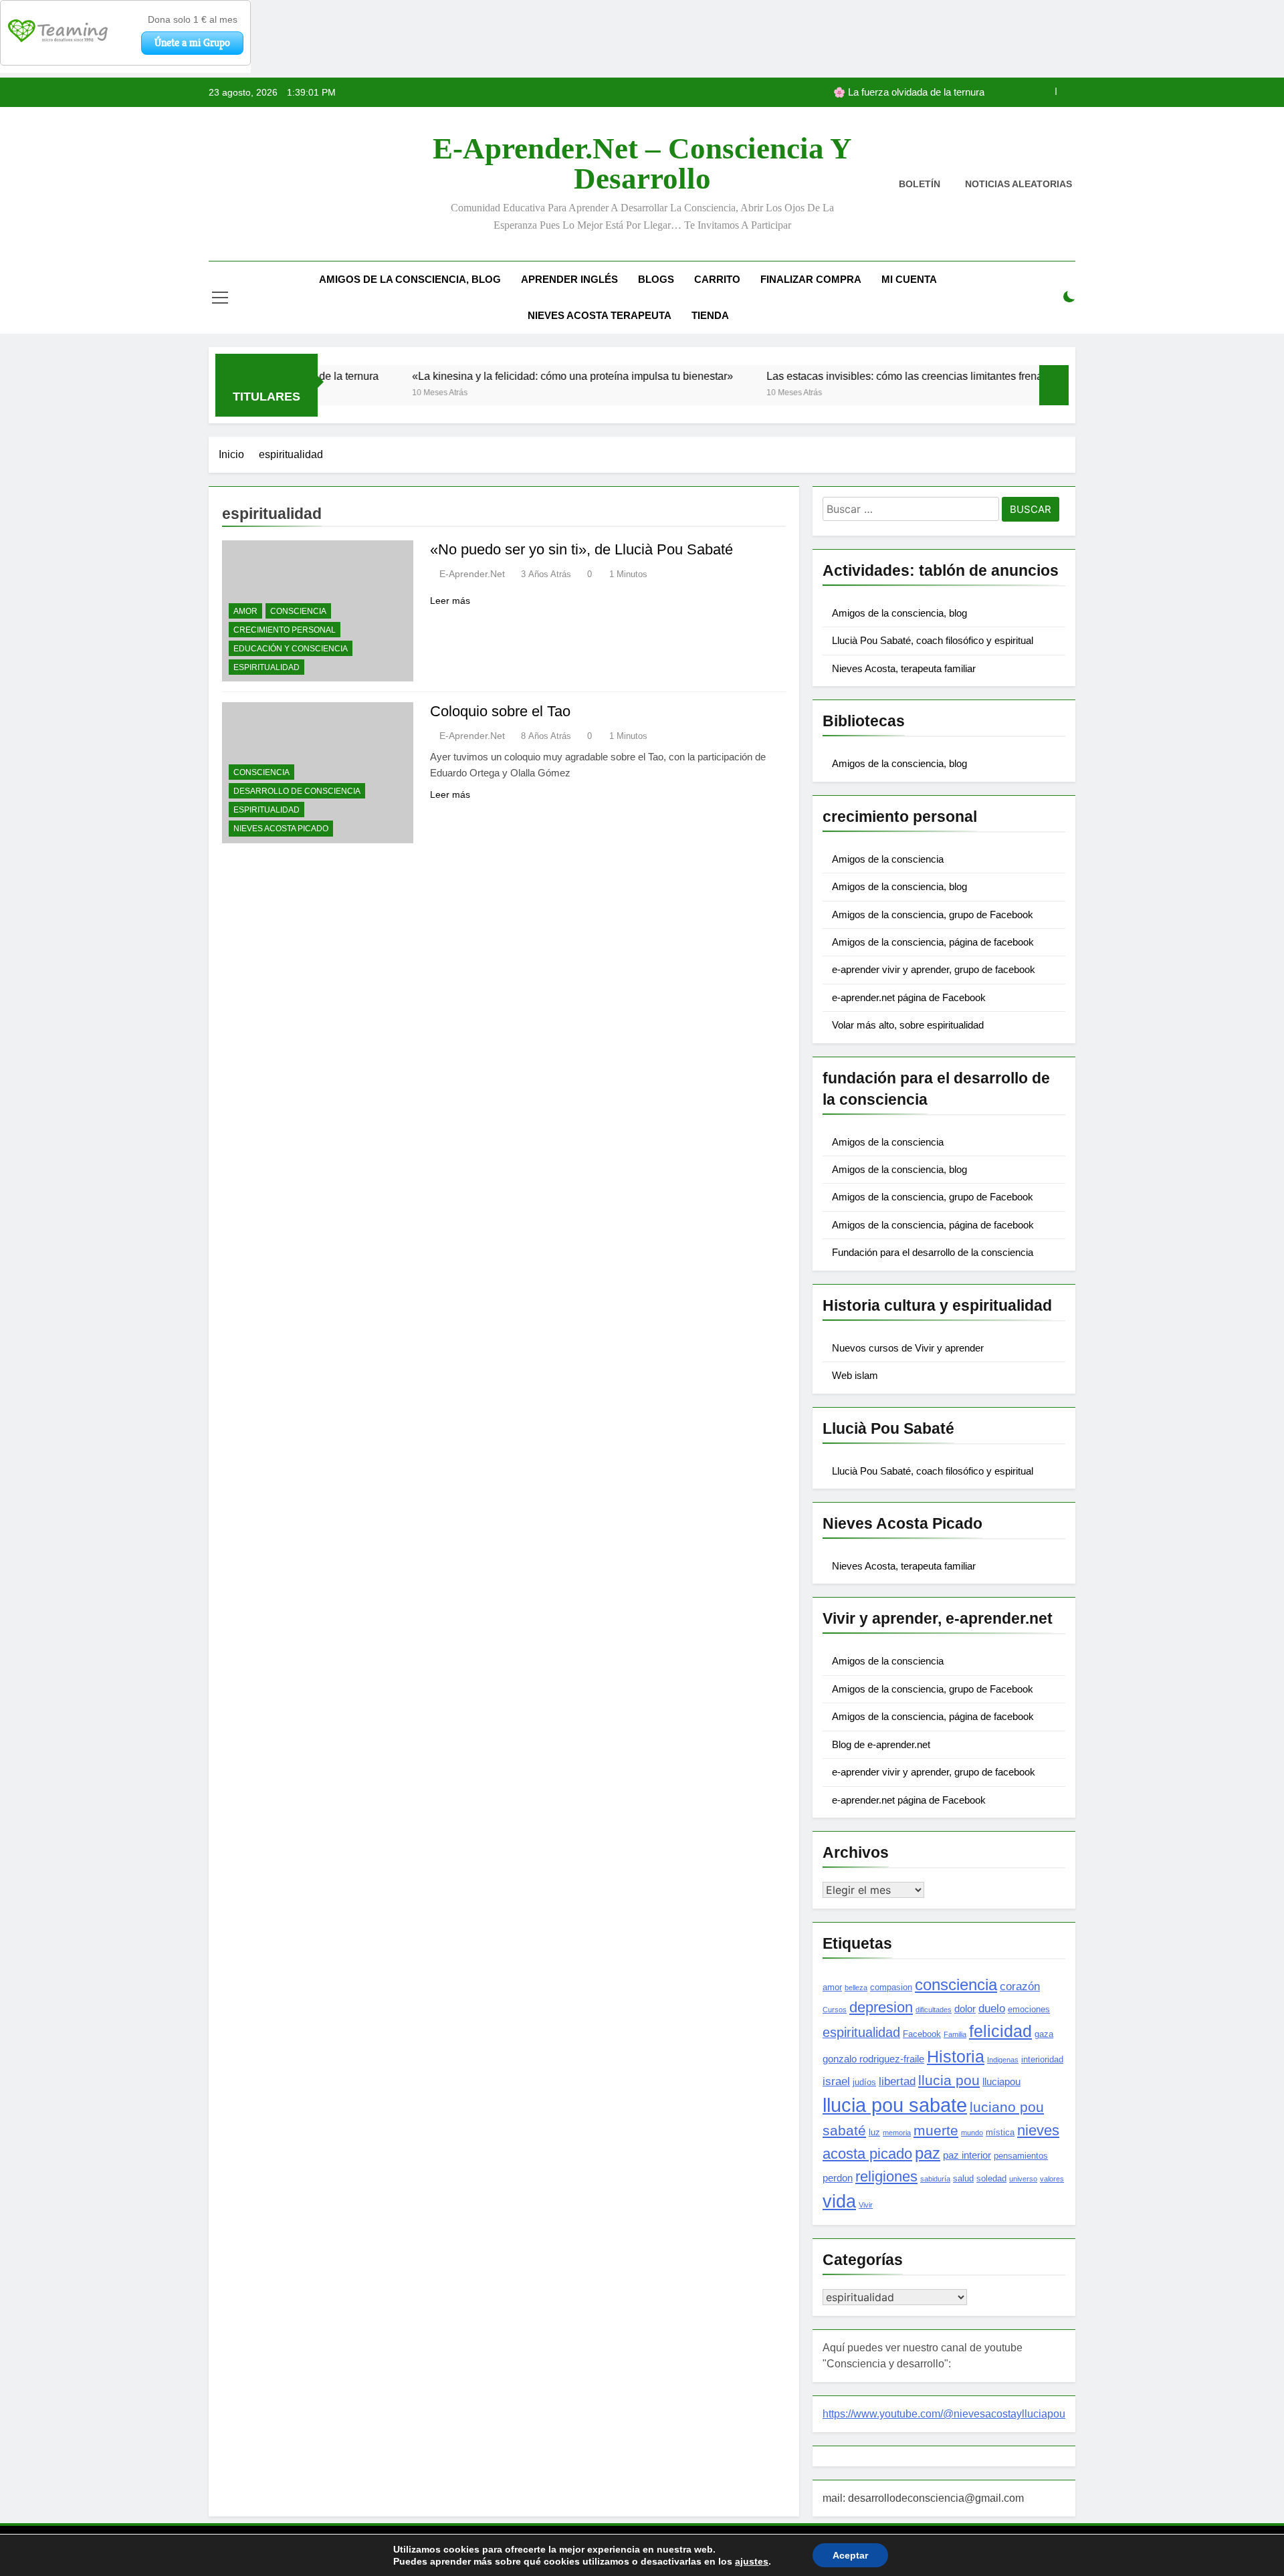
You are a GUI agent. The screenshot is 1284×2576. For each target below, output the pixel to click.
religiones (886, 2176)
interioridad (1042, 2059)
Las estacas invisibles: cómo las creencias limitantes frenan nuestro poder (868, 376)
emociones (1029, 2009)
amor (245, 611)
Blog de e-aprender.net (881, 1744)
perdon (838, 2178)
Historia (956, 2056)
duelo (992, 2008)
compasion (891, 1987)
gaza (1044, 2034)
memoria (897, 2133)
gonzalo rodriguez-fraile (873, 2059)
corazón (1020, 1986)
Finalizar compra (811, 279)
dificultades (934, 2010)
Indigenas (1003, 2060)
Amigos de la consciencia (888, 859)
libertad (897, 2081)
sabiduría (935, 2179)
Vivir (866, 2205)
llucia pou (949, 2080)
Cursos (835, 2010)
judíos (864, 2082)
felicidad (1000, 2031)
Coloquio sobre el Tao (500, 711)
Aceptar (850, 2555)
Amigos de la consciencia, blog (410, 279)
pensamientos (1021, 2156)
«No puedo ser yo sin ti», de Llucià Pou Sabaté (581, 549)
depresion (881, 2007)
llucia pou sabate (895, 2105)
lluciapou (1001, 2081)
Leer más (450, 601)
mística (1000, 2132)
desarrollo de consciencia (297, 791)
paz (928, 2153)
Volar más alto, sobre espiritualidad (908, 1025)
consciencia (298, 611)
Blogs (656, 279)
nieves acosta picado (281, 829)
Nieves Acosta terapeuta (600, 315)
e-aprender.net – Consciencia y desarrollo (642, 164)
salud (963, 2178)
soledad (991, 2178)
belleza (856, 1988)
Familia (955, 2034)
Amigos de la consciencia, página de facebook (933, 942)
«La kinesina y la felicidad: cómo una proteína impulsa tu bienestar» (838, 92)
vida (839, 2202)
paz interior (967, 2155)
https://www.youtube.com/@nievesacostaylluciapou (944, 2414)
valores (1052, 2179)
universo (1023, 2179)
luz (874, 2132)
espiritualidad (266, 667)
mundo (972, 2133)
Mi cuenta (909, 279)
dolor (965, 2009)
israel (836, 2081)
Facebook (922, 2034)
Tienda (710, 315)
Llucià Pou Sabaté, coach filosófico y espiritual (933, 640)
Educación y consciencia (291, 649)
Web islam (855, 1375)
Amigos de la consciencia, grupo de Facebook (933, 915)
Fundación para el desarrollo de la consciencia (933, 1252)
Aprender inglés (569, 279)
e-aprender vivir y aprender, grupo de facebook (934, 969)
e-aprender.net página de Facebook (909, 997)
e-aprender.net (472, 574)
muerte (936, 2130)
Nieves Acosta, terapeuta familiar (904, 668)
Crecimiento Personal (285, 630)
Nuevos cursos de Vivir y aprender (908, 1348)
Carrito (717, 279)
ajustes (752, 2561)
